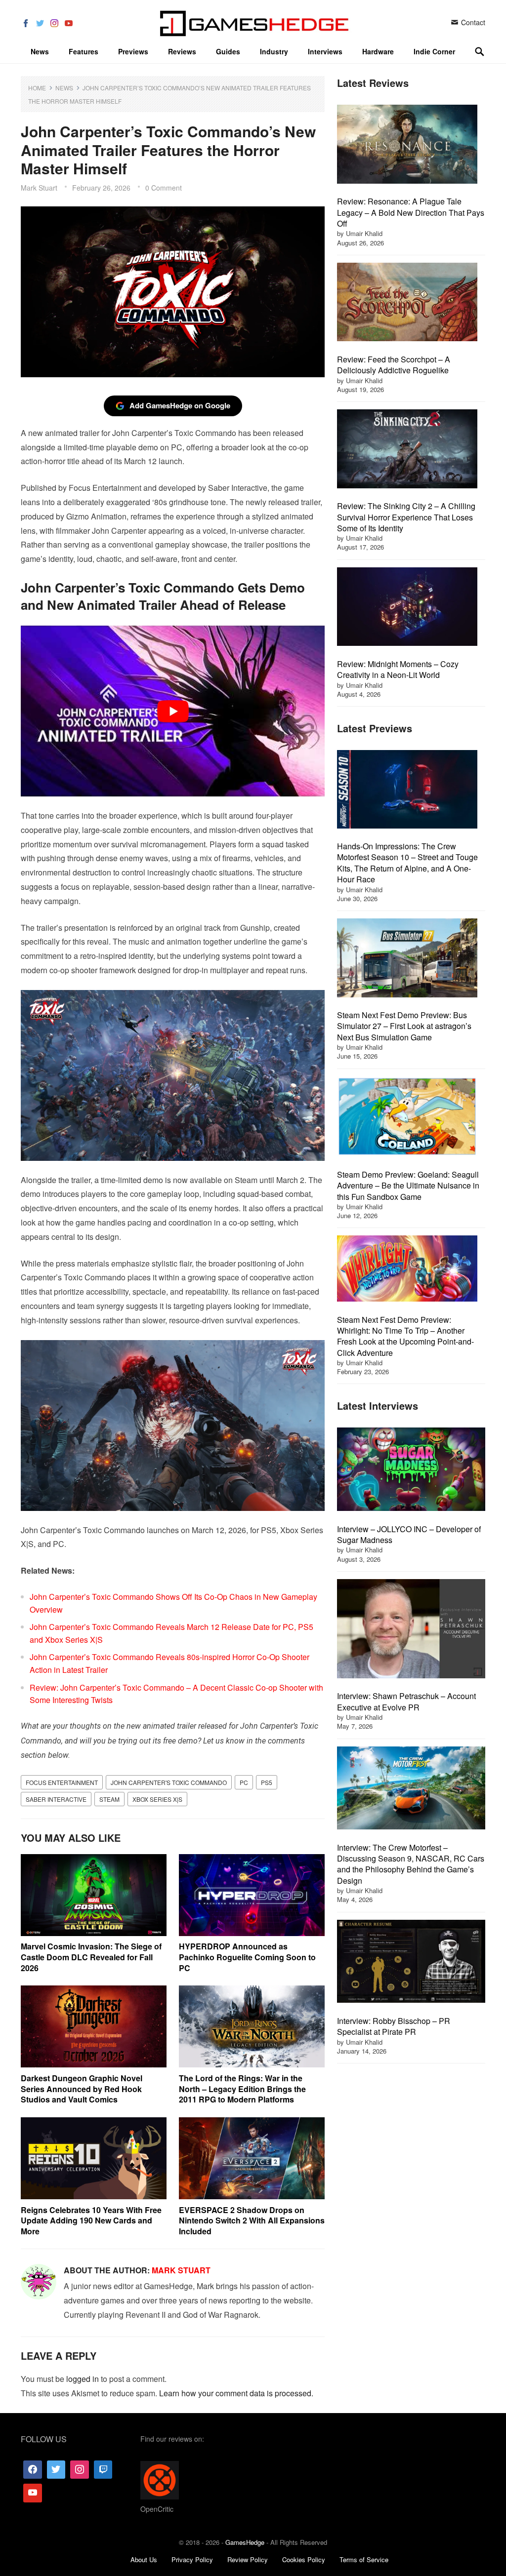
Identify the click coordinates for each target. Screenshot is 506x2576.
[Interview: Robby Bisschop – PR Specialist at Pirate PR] (411, 1963)
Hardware (378, 51)
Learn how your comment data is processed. (236, 2393)
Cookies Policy (304, 2559)
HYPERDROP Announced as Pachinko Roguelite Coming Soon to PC (247, 1957)
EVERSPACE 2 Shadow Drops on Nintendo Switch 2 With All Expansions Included (252, 2220)
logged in (83, 2379)
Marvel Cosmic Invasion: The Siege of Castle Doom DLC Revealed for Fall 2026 (91, 1957)
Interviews (325, 51)
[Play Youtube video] (173, 711)
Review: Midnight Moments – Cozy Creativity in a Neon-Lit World (398, 669)
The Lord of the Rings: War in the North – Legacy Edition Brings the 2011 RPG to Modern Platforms (242, 2089)
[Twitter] (56, 2469)
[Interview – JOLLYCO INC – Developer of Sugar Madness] (411, 1470)
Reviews (182, 51)
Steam (109, 1799)
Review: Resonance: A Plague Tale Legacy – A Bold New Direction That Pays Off (411, 212)
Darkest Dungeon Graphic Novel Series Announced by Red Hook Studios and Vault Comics (82, 2089)
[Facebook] (33, 2469)
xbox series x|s (157, 1799)
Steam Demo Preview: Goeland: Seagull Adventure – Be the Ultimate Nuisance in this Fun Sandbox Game (408, 1186)
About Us (144, 2559)
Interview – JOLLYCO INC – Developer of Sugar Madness (409, 1534)
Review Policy (248, 2559)
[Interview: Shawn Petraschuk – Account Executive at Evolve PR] (411, 1630)
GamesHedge (245, 2542)
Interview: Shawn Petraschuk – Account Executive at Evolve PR (406, 1701)
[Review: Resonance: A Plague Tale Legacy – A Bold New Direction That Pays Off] (407, 145)
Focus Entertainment (62, 1782)
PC (244, 1782)
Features (84, 51)
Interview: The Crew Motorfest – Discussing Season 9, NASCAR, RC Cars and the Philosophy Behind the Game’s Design (411, 1864)
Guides (228, 51)
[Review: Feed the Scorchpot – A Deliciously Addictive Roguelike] (407, 303)
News (40, 51)
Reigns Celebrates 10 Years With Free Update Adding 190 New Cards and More (91, 2220)
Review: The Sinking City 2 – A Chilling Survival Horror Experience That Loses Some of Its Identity (406, 517)
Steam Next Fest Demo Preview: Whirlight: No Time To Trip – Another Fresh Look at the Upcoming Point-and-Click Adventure (405, 1336)
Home (37, 88)
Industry (274, 51)
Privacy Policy (192, 2559)
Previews (133, 51)
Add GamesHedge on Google (180, 405)
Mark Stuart (39, 188)
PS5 (267, 1782)
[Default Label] (103, 2469)
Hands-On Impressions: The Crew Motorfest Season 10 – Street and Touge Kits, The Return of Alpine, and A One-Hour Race (407, 863)
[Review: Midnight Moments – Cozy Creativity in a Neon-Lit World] (407, 608)
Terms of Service (364, 2559)
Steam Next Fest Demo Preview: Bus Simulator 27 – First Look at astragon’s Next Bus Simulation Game (404, 1026)
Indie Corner (434, 51)
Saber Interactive (56, 1799)
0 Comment (164, 188)
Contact (472, 22)
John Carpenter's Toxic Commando (169, 1782)
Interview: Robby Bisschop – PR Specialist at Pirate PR (394, 2026)
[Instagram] (80, 2469)
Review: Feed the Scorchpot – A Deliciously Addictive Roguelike (394, 365)
